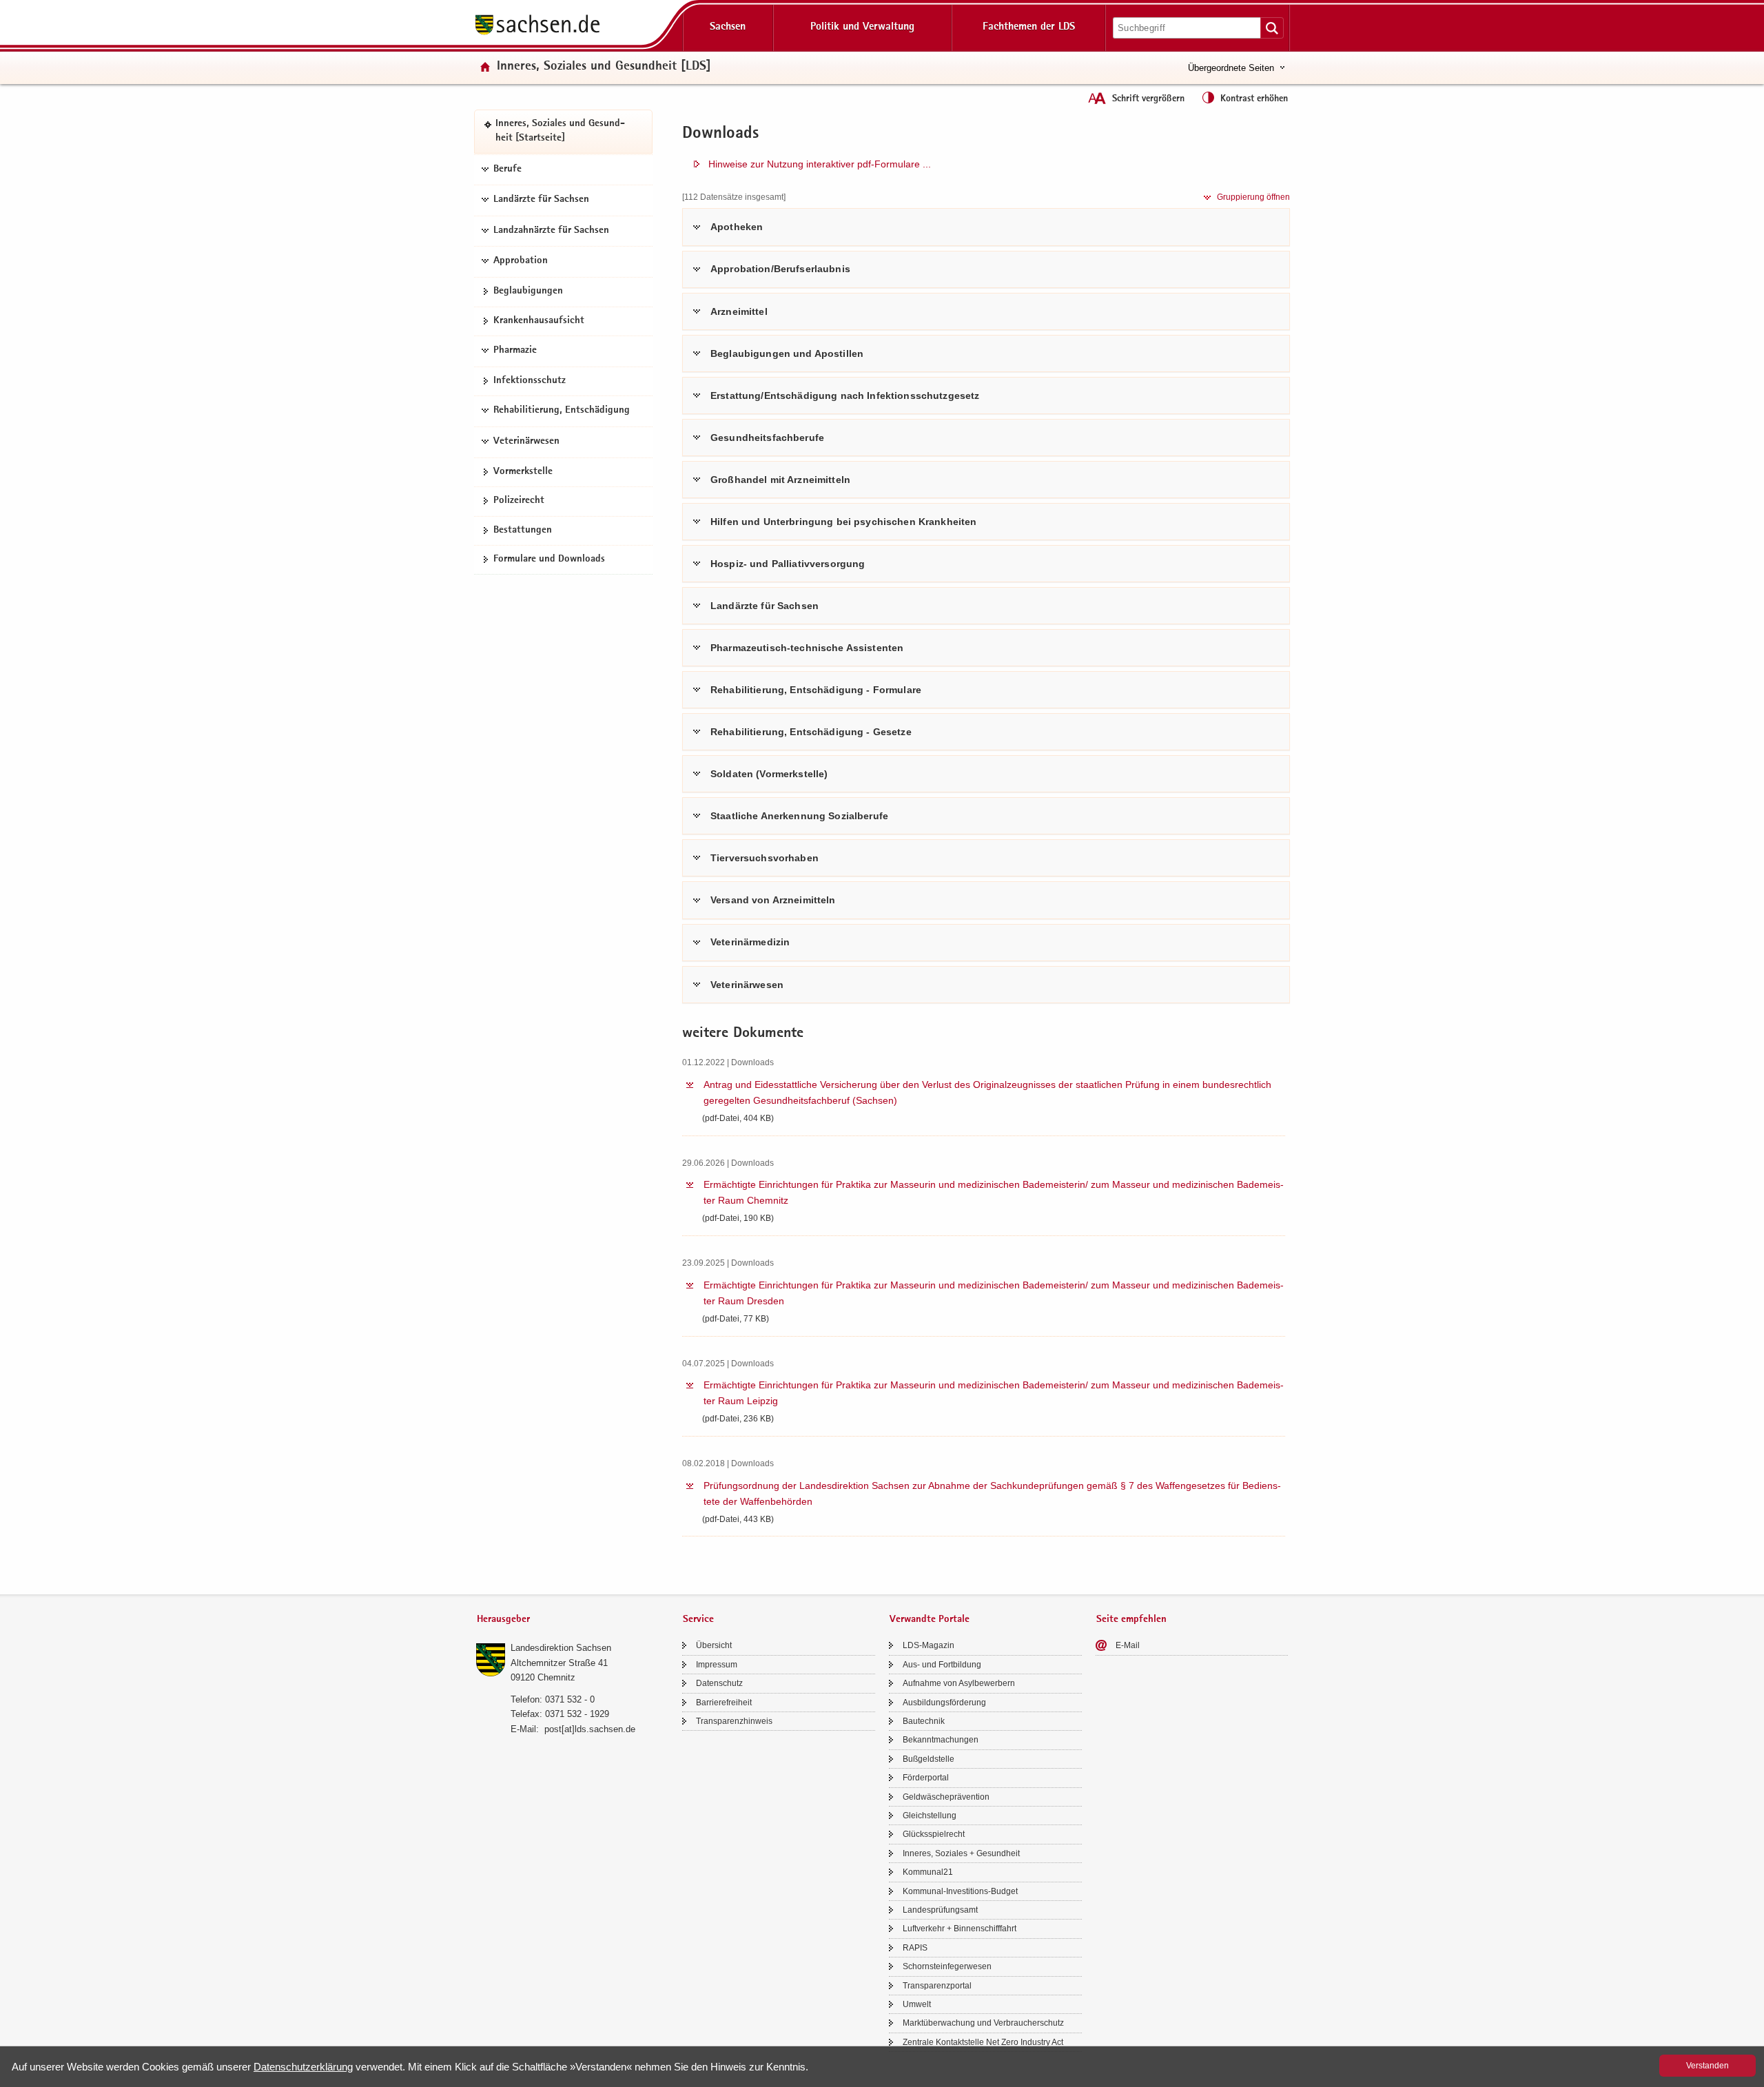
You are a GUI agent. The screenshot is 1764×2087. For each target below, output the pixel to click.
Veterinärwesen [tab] (747, 985)
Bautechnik (924, 1721)
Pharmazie (515, 351)
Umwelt (917, 2004)
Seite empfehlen (1131, 1620)
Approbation (521, 262)
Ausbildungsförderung (944, 1703)
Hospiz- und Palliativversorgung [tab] (788, 564)
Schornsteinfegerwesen (947, 1966)
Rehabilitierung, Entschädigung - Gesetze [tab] (811, 732)
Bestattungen (523, 531)
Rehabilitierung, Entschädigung (562, 411)
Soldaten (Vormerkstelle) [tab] (769, 774)
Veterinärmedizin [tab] (750, 942)
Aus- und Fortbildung (942, 1665)
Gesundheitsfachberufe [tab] (767, 438)
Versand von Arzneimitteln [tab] (773, 900)
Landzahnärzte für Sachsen (551, 231)
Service (698, 1620)
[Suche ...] (1272, 28)
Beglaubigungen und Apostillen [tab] (787, 353)
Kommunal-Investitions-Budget (960, 1891)
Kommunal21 (928, 1872)
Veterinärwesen (526, 442)
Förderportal (926, 1778)
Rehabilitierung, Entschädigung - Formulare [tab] (816, 690)
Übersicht (714, 1645)
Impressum (717, 1665)
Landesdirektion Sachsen (561, 1648)
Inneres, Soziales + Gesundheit (961, 1853)
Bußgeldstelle (929, 1759)
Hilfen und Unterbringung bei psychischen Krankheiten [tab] (843, 522)
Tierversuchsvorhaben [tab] (765, 858)
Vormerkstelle (523, 472)
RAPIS (915, 1948)
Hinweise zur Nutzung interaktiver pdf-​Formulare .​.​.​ (820, 164)
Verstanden (1707, 2066)
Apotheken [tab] (737, 227)
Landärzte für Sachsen (541, 200)
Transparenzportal (937, 1986)
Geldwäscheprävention (946, 1797)
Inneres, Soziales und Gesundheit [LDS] (604, 67)
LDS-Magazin (929, 1645)
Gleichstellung (930, 1816)
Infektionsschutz (530, 381)
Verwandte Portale (930, 1620)
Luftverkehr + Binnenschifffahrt (960, 1929)
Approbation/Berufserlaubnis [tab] (780, 269)
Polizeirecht (519, 501)
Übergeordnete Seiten (1231, 68)
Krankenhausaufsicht (539, 321)
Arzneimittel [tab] (739, 311)
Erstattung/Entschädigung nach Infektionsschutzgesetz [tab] (845, 395)
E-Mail (1128, 1645)
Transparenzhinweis (734, 1721)
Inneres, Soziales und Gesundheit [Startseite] (560, 132)
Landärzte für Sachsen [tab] (765, 606)
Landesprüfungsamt (940, 1910)
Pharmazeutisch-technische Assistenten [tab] (807, 648)
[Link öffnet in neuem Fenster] (537, 34)
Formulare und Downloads (549, 559)
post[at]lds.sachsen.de (590, 1729)
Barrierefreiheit (724, 1703)
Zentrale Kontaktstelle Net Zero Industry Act (983, 2042)
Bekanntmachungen (941, 1740)
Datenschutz (719, 1683)
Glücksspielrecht (934, 1834)
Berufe (507, 169)
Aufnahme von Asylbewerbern (959, 1683)
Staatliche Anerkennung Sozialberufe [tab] (799, 816)
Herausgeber (503, 1620)
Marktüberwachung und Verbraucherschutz (983, 2023)
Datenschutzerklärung (303, 2067)
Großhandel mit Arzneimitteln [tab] (780, 480)
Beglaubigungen (528, 291)
